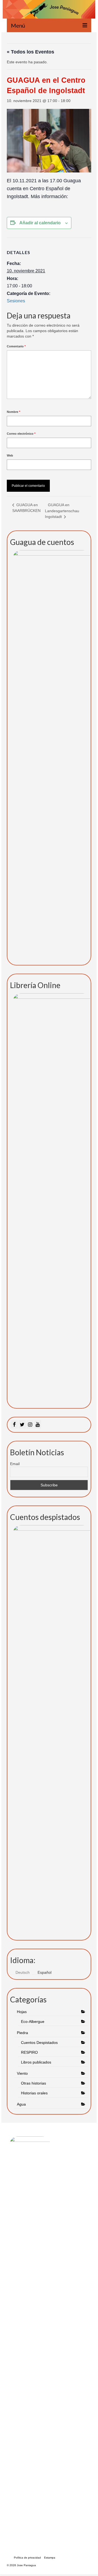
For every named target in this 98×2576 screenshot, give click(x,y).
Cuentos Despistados (39, 2043)
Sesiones (16, 301)
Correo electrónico (21, 434)
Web (10, 455)
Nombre (13, 412)
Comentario (16, 346)
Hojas (22, 2012)
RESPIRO (29, 2052)
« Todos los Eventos (30, 52)
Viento (22, 2073)
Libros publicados (36, 2062)
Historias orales (34, 2093)
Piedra (22, 2033)
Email (15, 1464)
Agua (22, 2104)
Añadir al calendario (40, 223)
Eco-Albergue (33, 2022)
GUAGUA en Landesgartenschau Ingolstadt (62, 511)
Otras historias (33, 2083)
